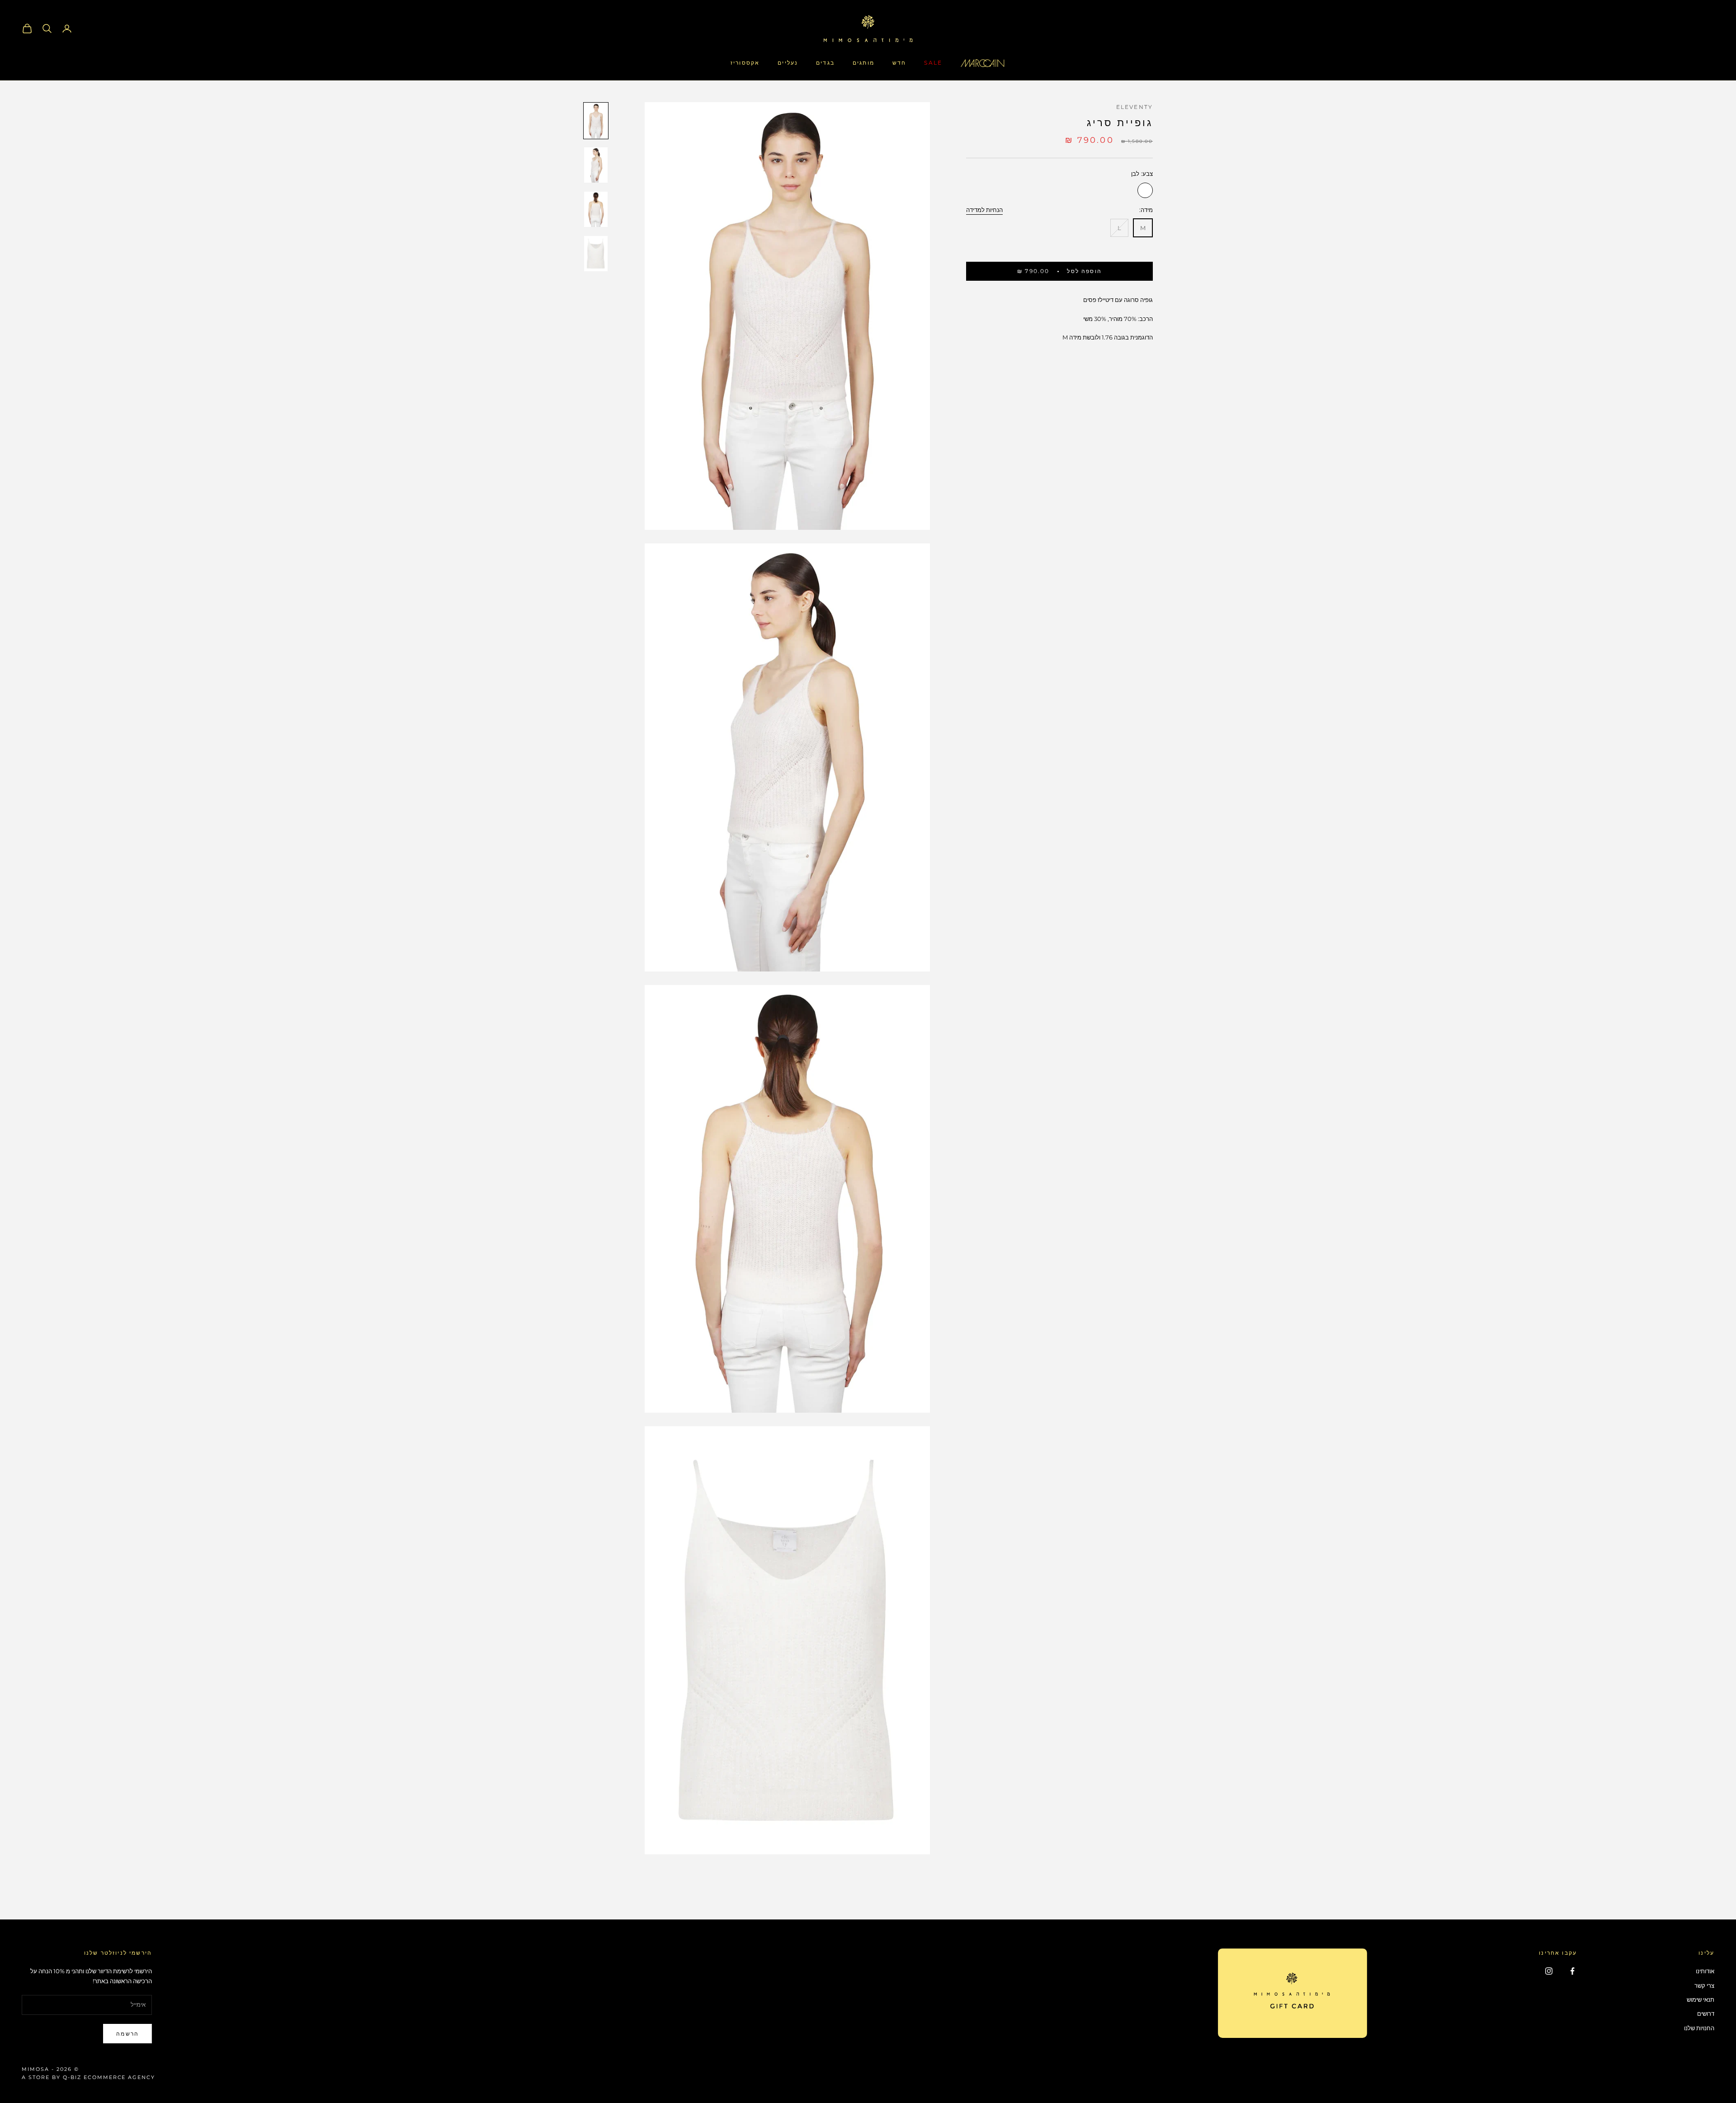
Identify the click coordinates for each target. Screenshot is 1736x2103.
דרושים (1706, 2013)
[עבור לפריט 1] (596, 121)
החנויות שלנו (1699, 2028)
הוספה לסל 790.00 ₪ (1059, 271)
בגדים (825, 63)
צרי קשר (1704, 1985)
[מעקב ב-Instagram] (1549, 1971)
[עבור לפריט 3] (596, 209)
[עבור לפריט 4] (596, 254)
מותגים (863, 63)
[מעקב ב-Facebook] (1572, 1971)
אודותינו (1705, 1971)
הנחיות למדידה (984, 209)
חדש (899, 63)
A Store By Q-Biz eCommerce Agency (88, 2077)
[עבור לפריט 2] (596, 165)
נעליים (788, 63)
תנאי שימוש (1701, 1999)
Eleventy (1135, 107)
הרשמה (127, 2034)
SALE (933, 63)
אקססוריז (745, 63)
